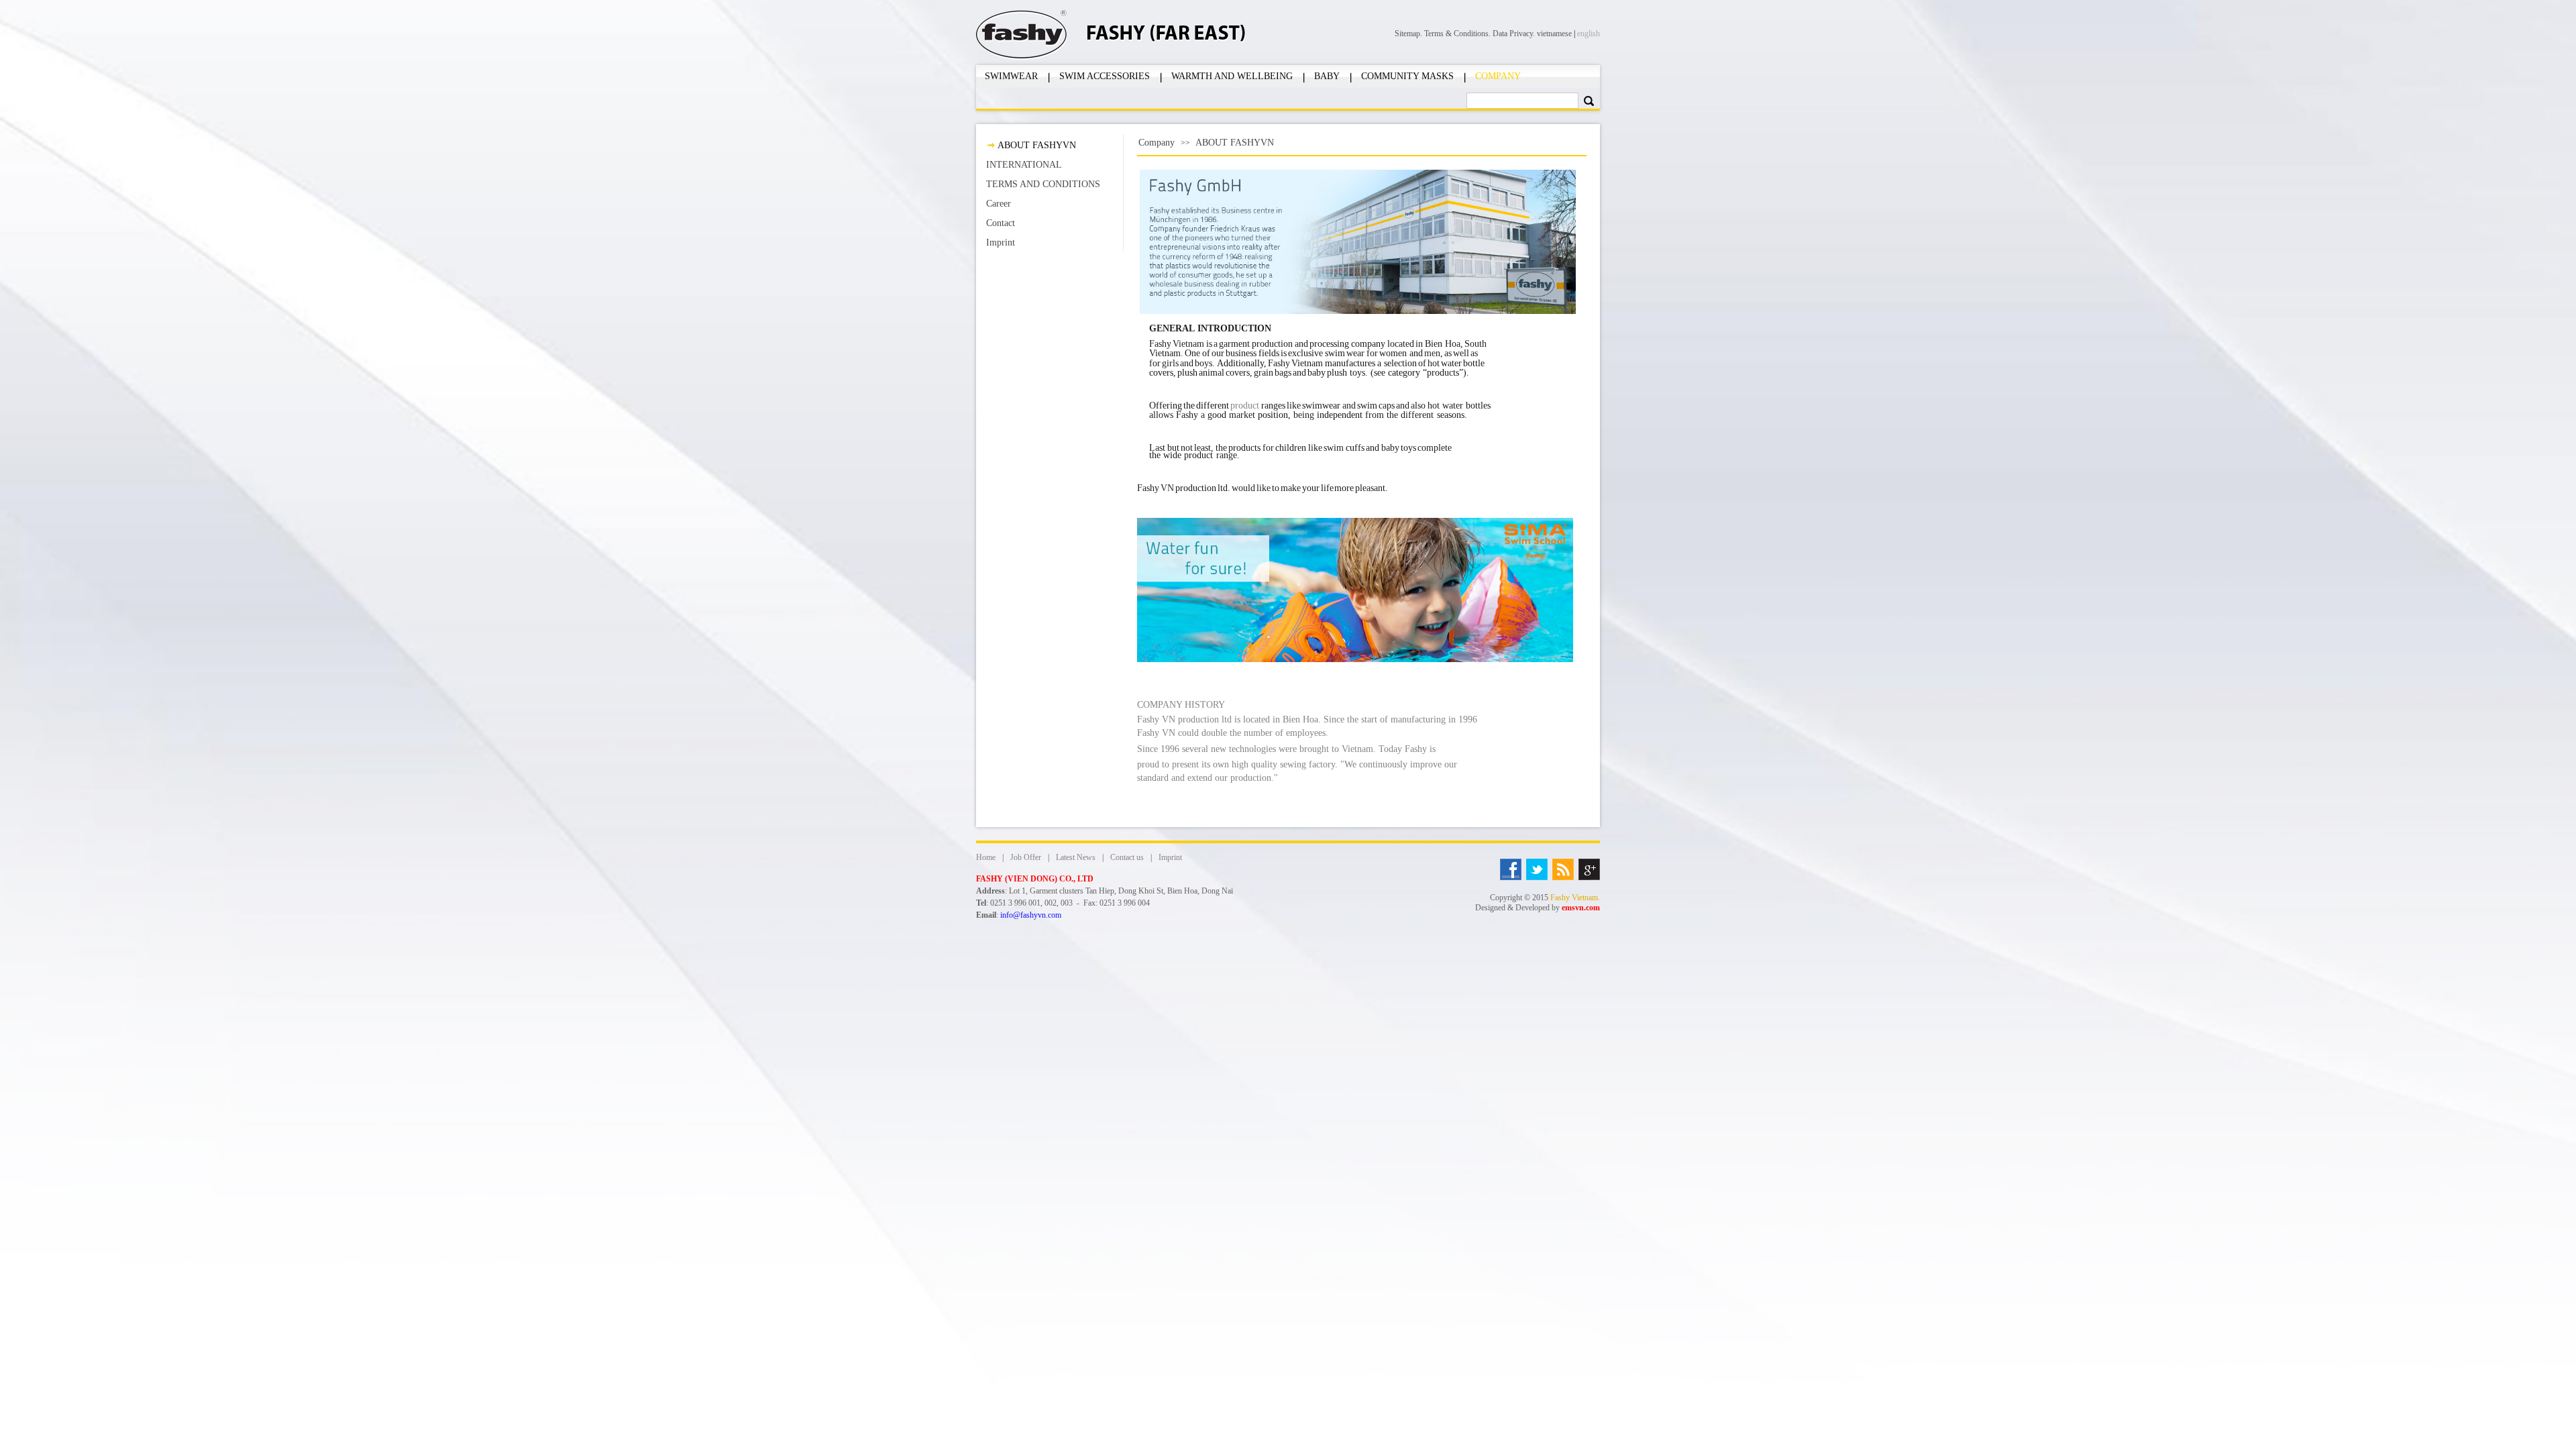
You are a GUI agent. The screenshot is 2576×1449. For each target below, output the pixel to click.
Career (999, 204)
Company (1157, 143)
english (1589, 34)
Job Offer (1026, 857)
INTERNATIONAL (1024, 165)
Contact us (1127, 857)
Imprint (1001, 243)
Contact (1001, 223)
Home (986, 857)
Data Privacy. (1515, 34)
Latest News (1076, 857)
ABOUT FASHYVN (1037, 145)
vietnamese (1554, 34)
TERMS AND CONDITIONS (1043, 184)
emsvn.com (1581, 908)
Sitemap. (1409, 34)
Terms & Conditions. (1458, 34)
